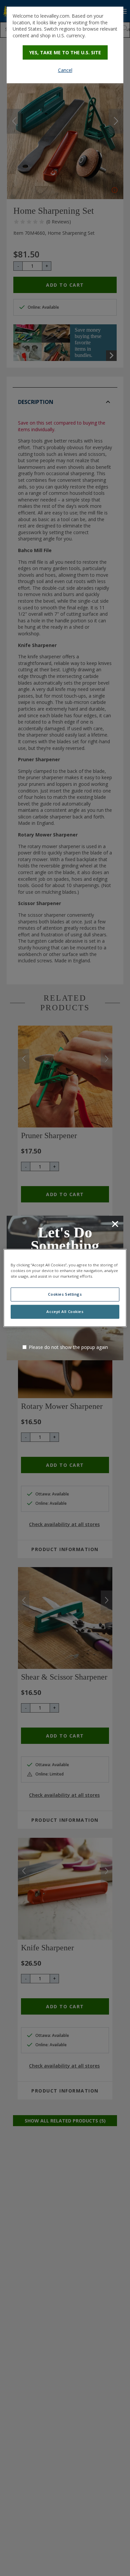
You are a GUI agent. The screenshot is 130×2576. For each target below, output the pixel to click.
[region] (65, 1288)
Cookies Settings (65, 1294)
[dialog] (65, 45)
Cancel (65, 70)
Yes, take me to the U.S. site (65, 52)
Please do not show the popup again (68, 1347)
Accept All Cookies (65, 1312)
